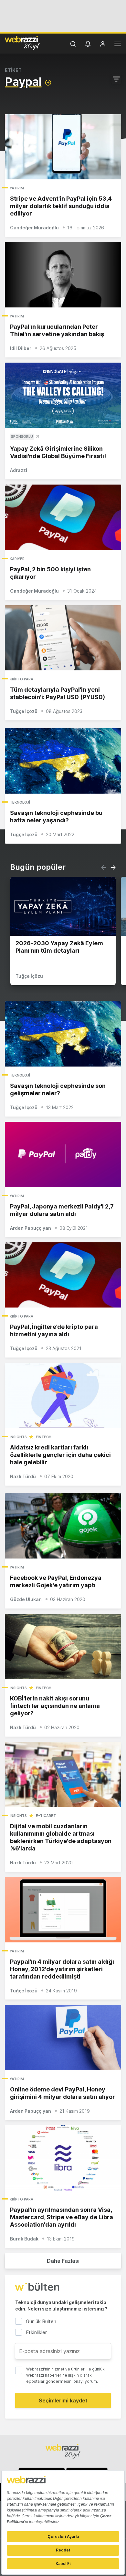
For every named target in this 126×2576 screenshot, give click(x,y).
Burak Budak (24, 2239)
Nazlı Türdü (23, 1476)
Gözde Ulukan (26, 1599)
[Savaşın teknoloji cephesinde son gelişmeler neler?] (63, 1034)
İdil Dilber (21, 348)
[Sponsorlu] (63, 395)
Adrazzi (19, 470)
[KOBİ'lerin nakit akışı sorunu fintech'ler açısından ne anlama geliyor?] (63, 1646)
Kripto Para (21, 679)
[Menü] (118, 45)
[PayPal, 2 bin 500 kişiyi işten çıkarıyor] (63, 517)
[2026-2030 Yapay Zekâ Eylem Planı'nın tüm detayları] (63, 906)
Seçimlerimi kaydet (63, 2401)
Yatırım (17, 188)
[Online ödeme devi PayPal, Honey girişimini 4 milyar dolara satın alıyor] (63, 2037)
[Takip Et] (48, 83)
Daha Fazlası (63, 2261)
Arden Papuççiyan (31, 1228)
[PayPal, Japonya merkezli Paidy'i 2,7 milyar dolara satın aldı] (63, 1154)
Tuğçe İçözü (24, 711)
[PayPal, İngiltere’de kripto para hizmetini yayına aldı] (63, 1275)
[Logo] (22, 43)
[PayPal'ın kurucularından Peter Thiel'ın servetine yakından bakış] (63, 275)
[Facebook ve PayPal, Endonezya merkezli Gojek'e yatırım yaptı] (63, 1526)
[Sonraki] (113, 867)
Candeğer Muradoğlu (34, 228)
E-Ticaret (46, 1816)
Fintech (44, 1437)
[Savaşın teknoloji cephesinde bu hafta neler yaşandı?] (63, 761)
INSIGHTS (18, 1437)
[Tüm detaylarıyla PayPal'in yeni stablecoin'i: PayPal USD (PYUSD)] (63, 638)
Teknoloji (20, 802)
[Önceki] (104, 867)
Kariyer (17, 559)
